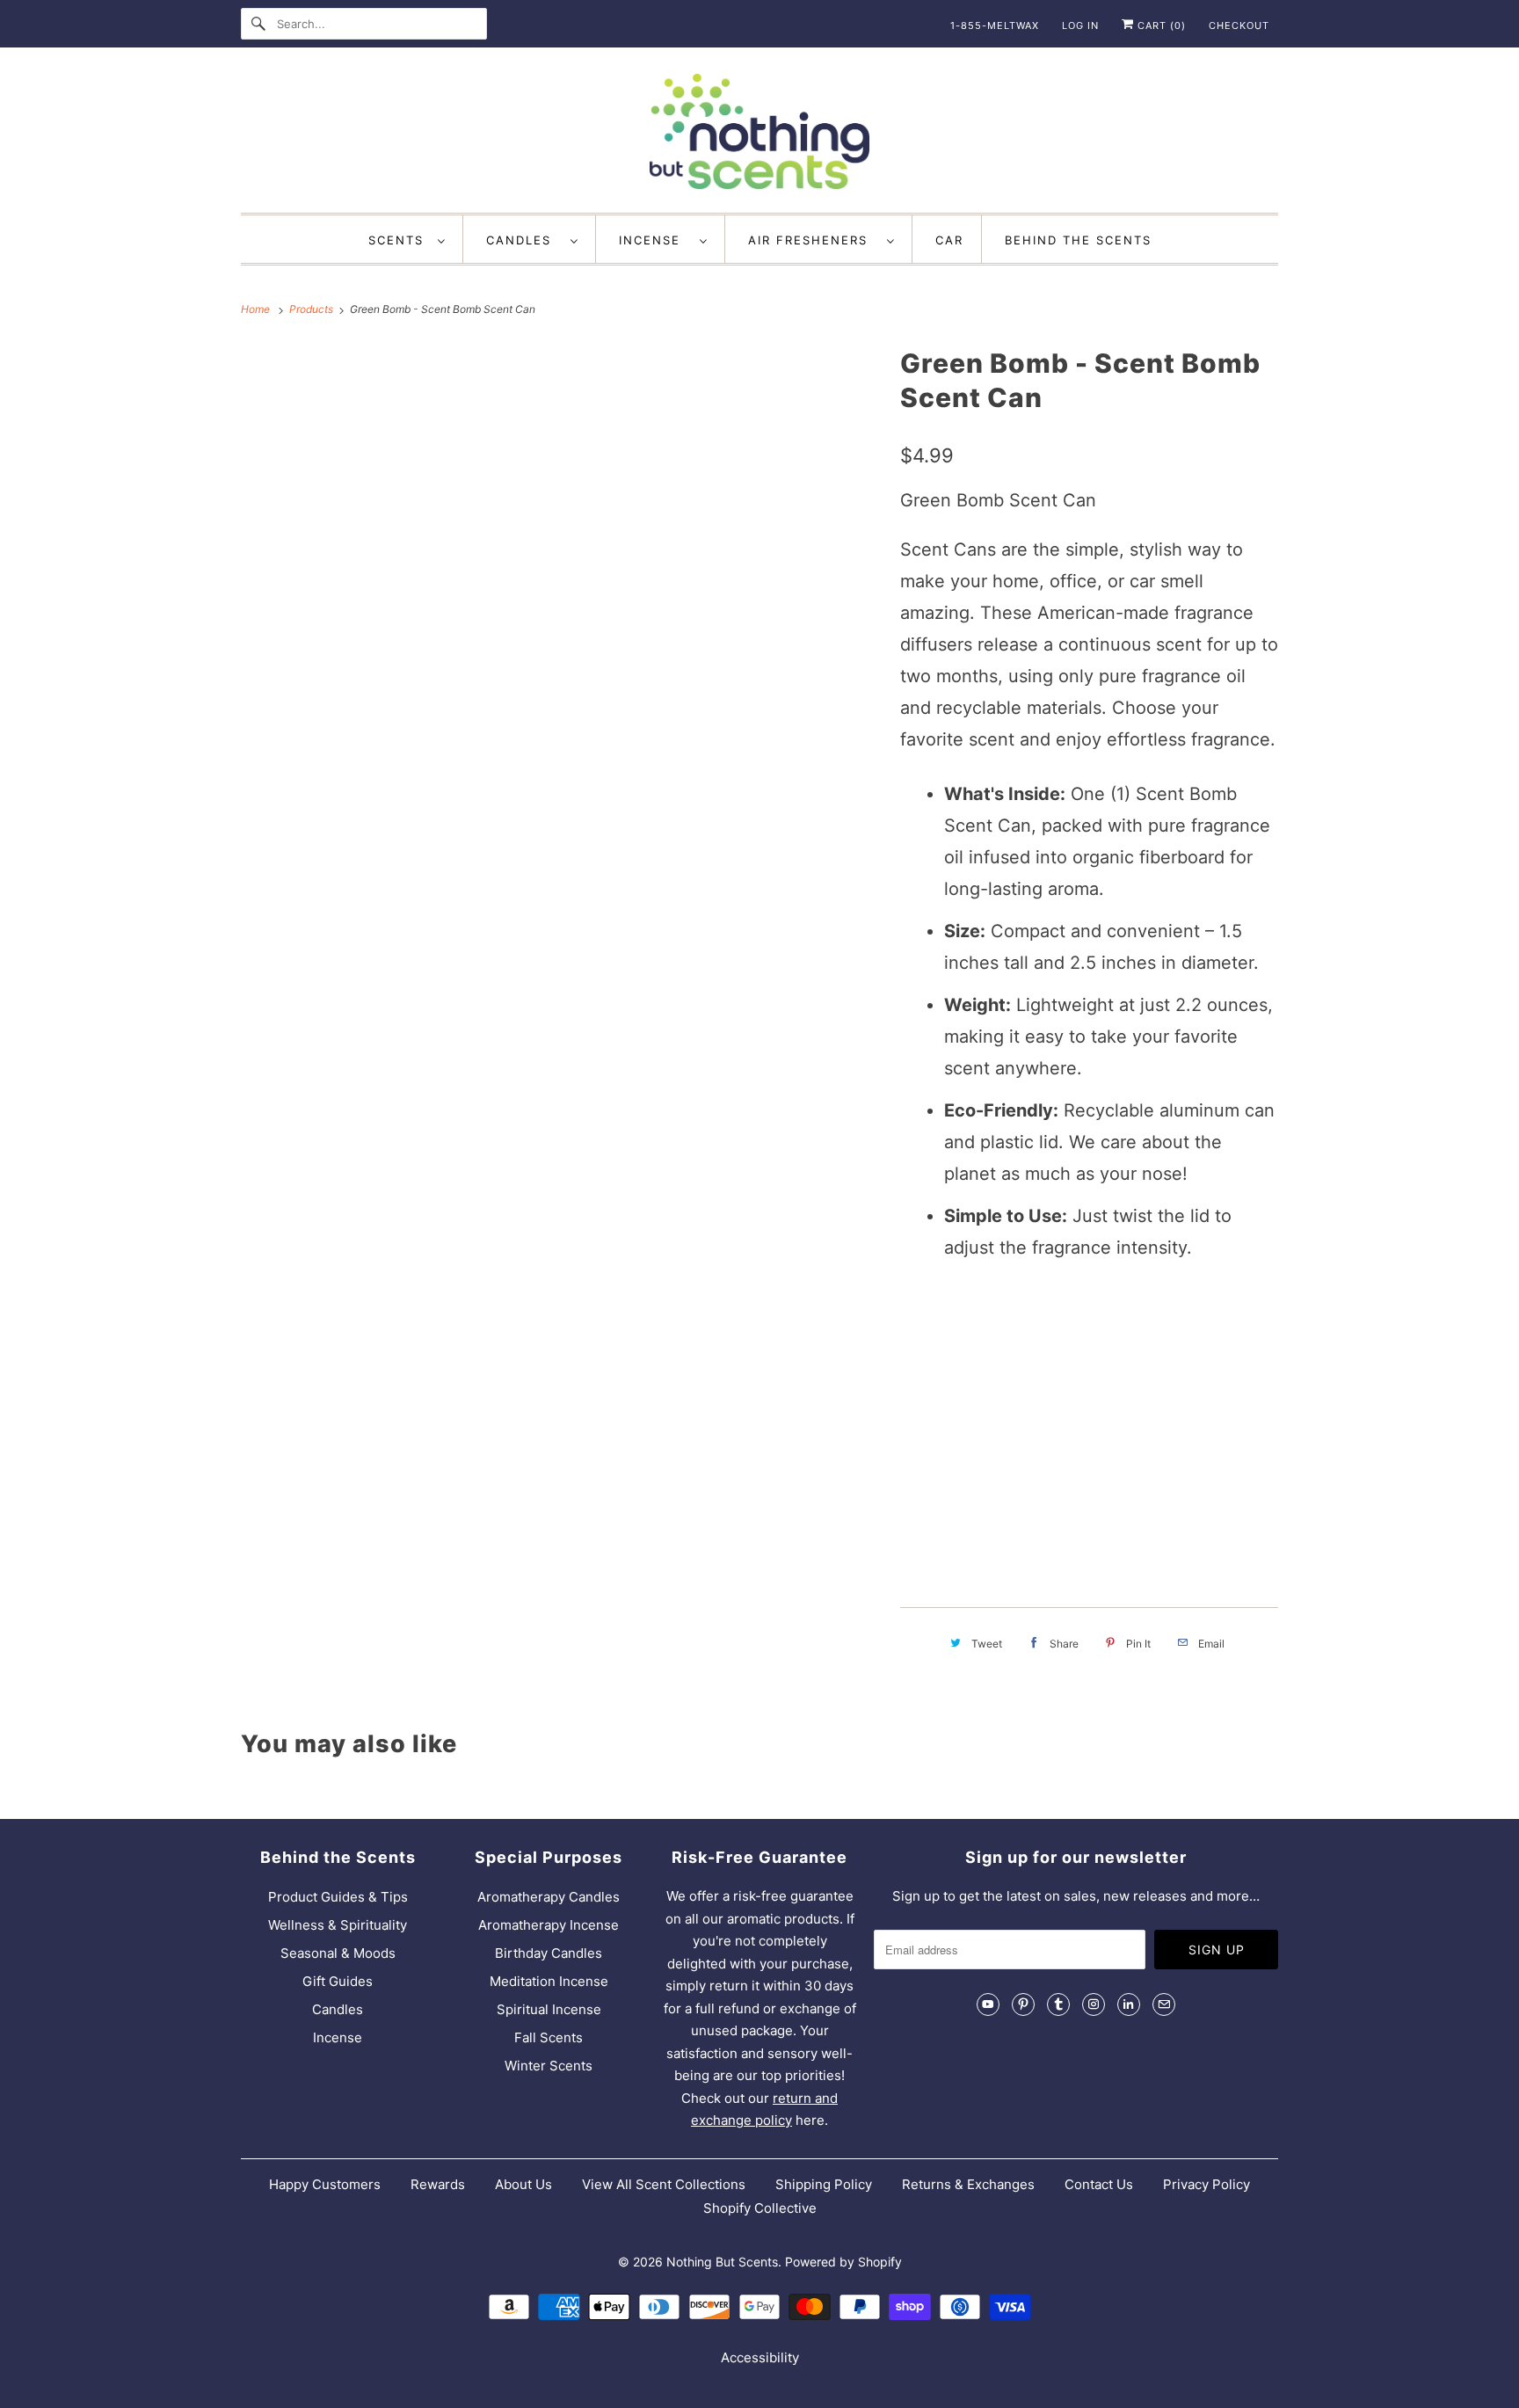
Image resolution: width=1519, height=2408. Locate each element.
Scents (399, 240)
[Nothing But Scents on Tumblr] (1058, 2004)
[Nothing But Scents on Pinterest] (1023, 2004)
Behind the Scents (1078, 240)
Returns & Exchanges (968, 2184)
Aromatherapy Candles (549, 1897)
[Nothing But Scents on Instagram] (1094, 2004)
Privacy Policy (1206, 2184)
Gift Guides (338, 1981)
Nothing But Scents (722, 2262)
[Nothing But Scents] (759, 135)
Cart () (1160, 25)
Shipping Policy (824, 2184)
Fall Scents (549, 2037)
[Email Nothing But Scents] (1164, 2004)
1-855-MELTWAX (995, 25)
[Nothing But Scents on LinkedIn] (1129, 2004)
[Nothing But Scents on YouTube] (988, 2004)
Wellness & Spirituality (338, 1925)
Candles (524, 240)
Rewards (438, 2184)
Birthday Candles (549, 1953)
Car (949, 240)
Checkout (1239, 25)
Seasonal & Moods (338, 1953)
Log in (1080, 25)
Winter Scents (549, 2066)
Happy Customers (325, 2184)
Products (313, 309)
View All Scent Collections (664, 2184)
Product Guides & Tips (338, 1897)
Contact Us (1099, 2184)
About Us (523, 2184)
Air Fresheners (813, 240)
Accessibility (760, 2357)
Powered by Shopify (843, 2262)
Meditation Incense (549, 1981)
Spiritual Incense (549, 2009)
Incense (655, 240)
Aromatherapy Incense (549, 1925)
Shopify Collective (760, 2208)
